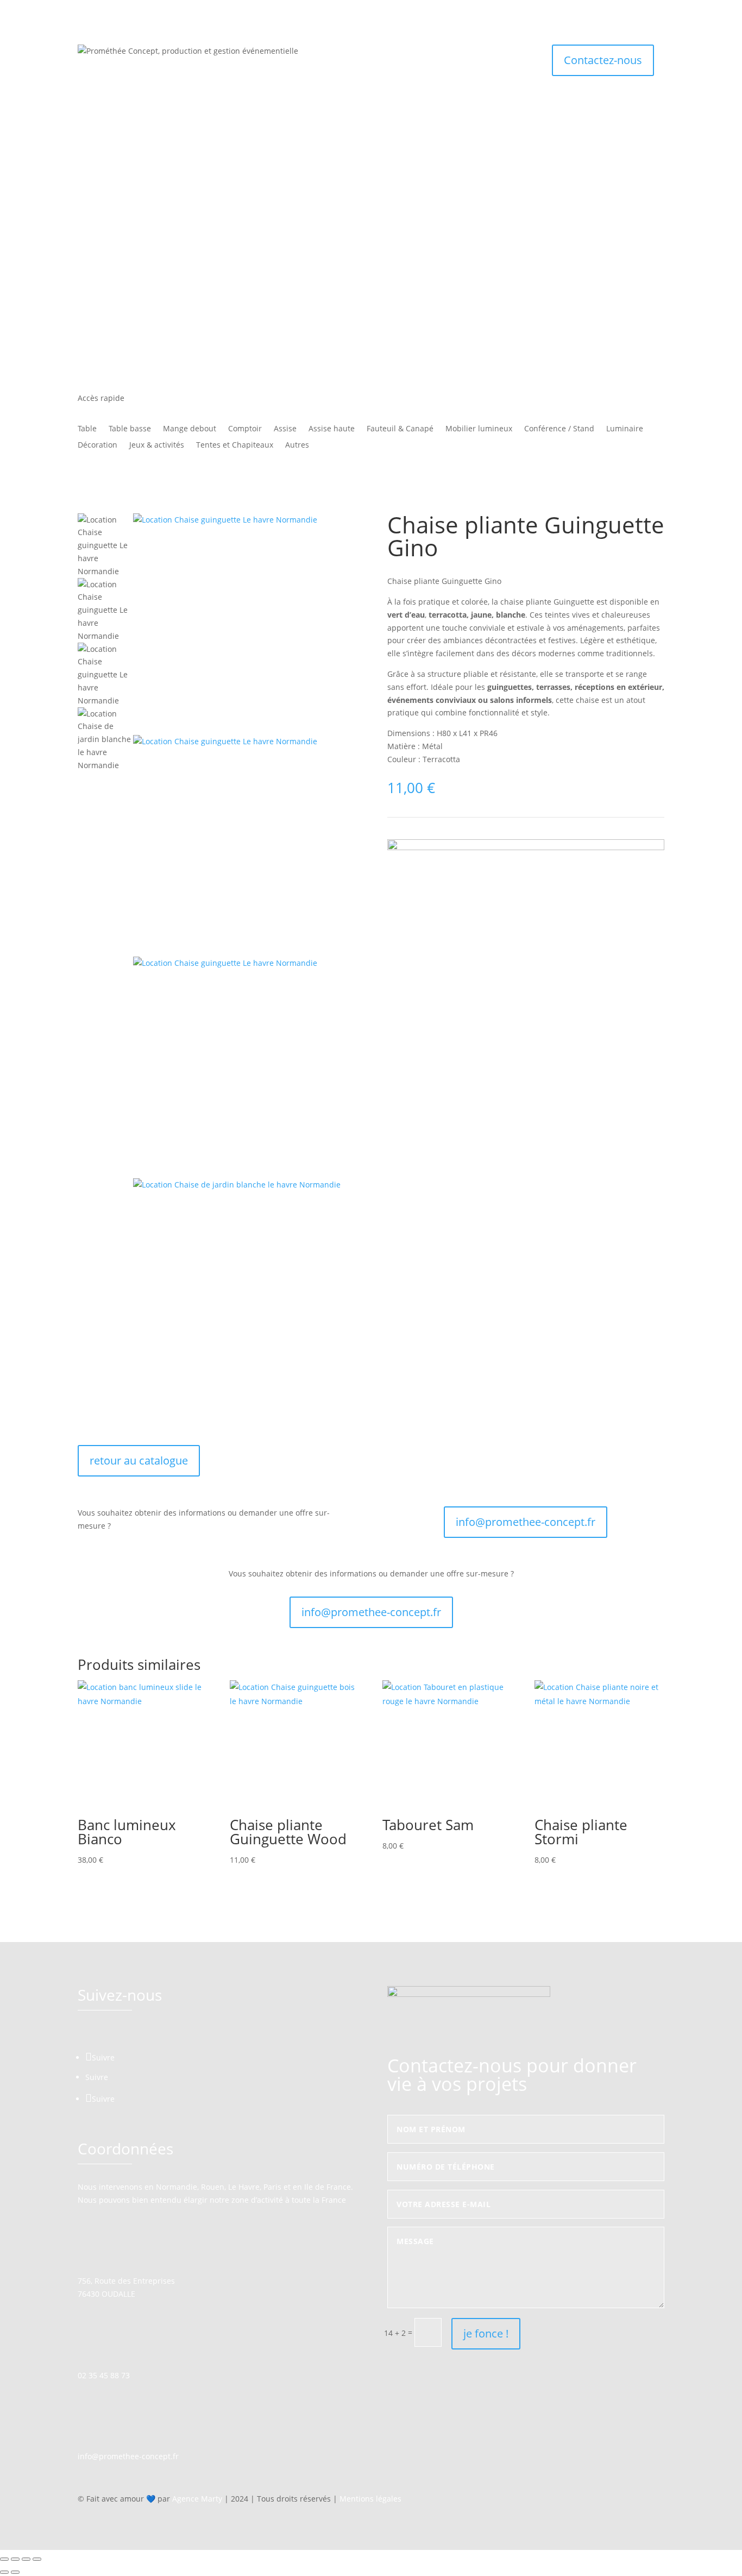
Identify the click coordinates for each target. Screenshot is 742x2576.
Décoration (98, 445)
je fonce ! (486, 2333)
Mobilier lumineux (479, 429)
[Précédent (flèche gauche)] (4, 2572)
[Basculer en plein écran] (15, 2559)
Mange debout (190, 429)
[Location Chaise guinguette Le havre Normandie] (244, 624)
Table (87, 429)
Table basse (130, 429)
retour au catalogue (139, 1460)
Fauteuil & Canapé (400, 429)
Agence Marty (197, 2499)
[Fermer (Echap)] (37, 2559)
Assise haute (332, 429)
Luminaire (625, 429)
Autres (297, 445)
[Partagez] (26, 2559)
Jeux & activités (157, 445)
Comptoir (245, 429)
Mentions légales (370, 2499)
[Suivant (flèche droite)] (15, 2572)
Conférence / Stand (559, 429)
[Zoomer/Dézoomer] (4, 2559)
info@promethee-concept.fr (526, 1522)
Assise (285, 429)
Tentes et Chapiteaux (235, 445)
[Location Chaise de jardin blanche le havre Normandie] (244, 1289)
